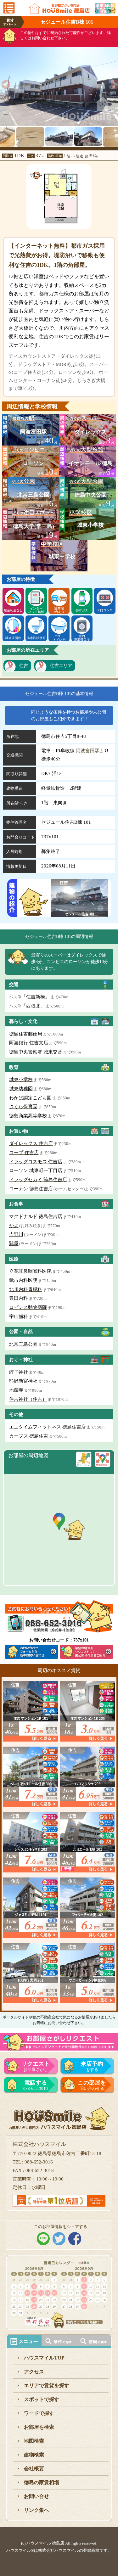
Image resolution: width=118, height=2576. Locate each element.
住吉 (24, 666)
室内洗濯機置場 (82, 638)
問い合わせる (92, 2085)
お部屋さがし (36, 2066)
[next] (114, 83)
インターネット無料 (36, 610)
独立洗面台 (13, 638)
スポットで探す (42, 2399)
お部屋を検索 (39, 2427)
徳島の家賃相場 (42, 2482)
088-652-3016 (36, 2085)
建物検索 (34, 2455)
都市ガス (82, 610)
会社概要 (34, 2469)
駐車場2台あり (59, 610)
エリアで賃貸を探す (47, 2385)
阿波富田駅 (88, 751)
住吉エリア (61, 666)
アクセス (34, 2372)
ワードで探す (39, 2413)
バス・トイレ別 (59, 638)
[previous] (4, 83)
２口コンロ (105, 610)
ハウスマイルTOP (44, 2358)
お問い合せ (37, 2496)
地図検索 (34, 2441)
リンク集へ (37, 2510)
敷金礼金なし (13, 610)
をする (92, 2066)
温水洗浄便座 (36, 638)
